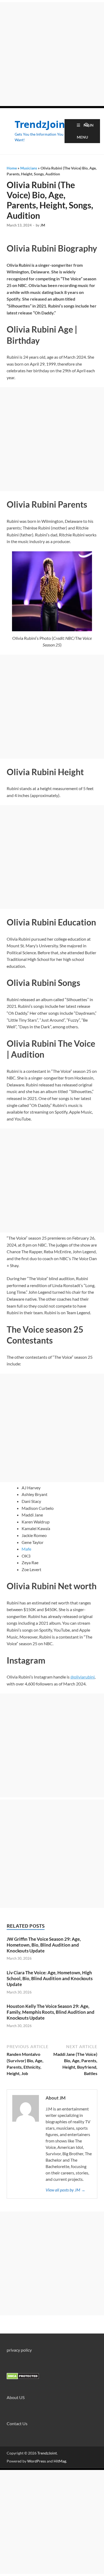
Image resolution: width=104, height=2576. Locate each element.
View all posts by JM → (65, 2190)
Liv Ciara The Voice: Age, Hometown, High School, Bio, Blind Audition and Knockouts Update (50, 1978)
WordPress (37, 2461)
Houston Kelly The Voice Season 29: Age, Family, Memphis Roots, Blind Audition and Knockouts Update (51, 2012)
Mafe (26, 1549)
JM (43, 225)
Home (12, 168)
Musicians (29, 168)
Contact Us (17, 2423)
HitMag (60, 2461)
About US (16, 2397)
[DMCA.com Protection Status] (23, 2378)
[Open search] (87, 125)
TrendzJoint (42, 124)
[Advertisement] (52, 54)
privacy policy (19, 2350)
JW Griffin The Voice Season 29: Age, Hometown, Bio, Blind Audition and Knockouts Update (44, 1945)
